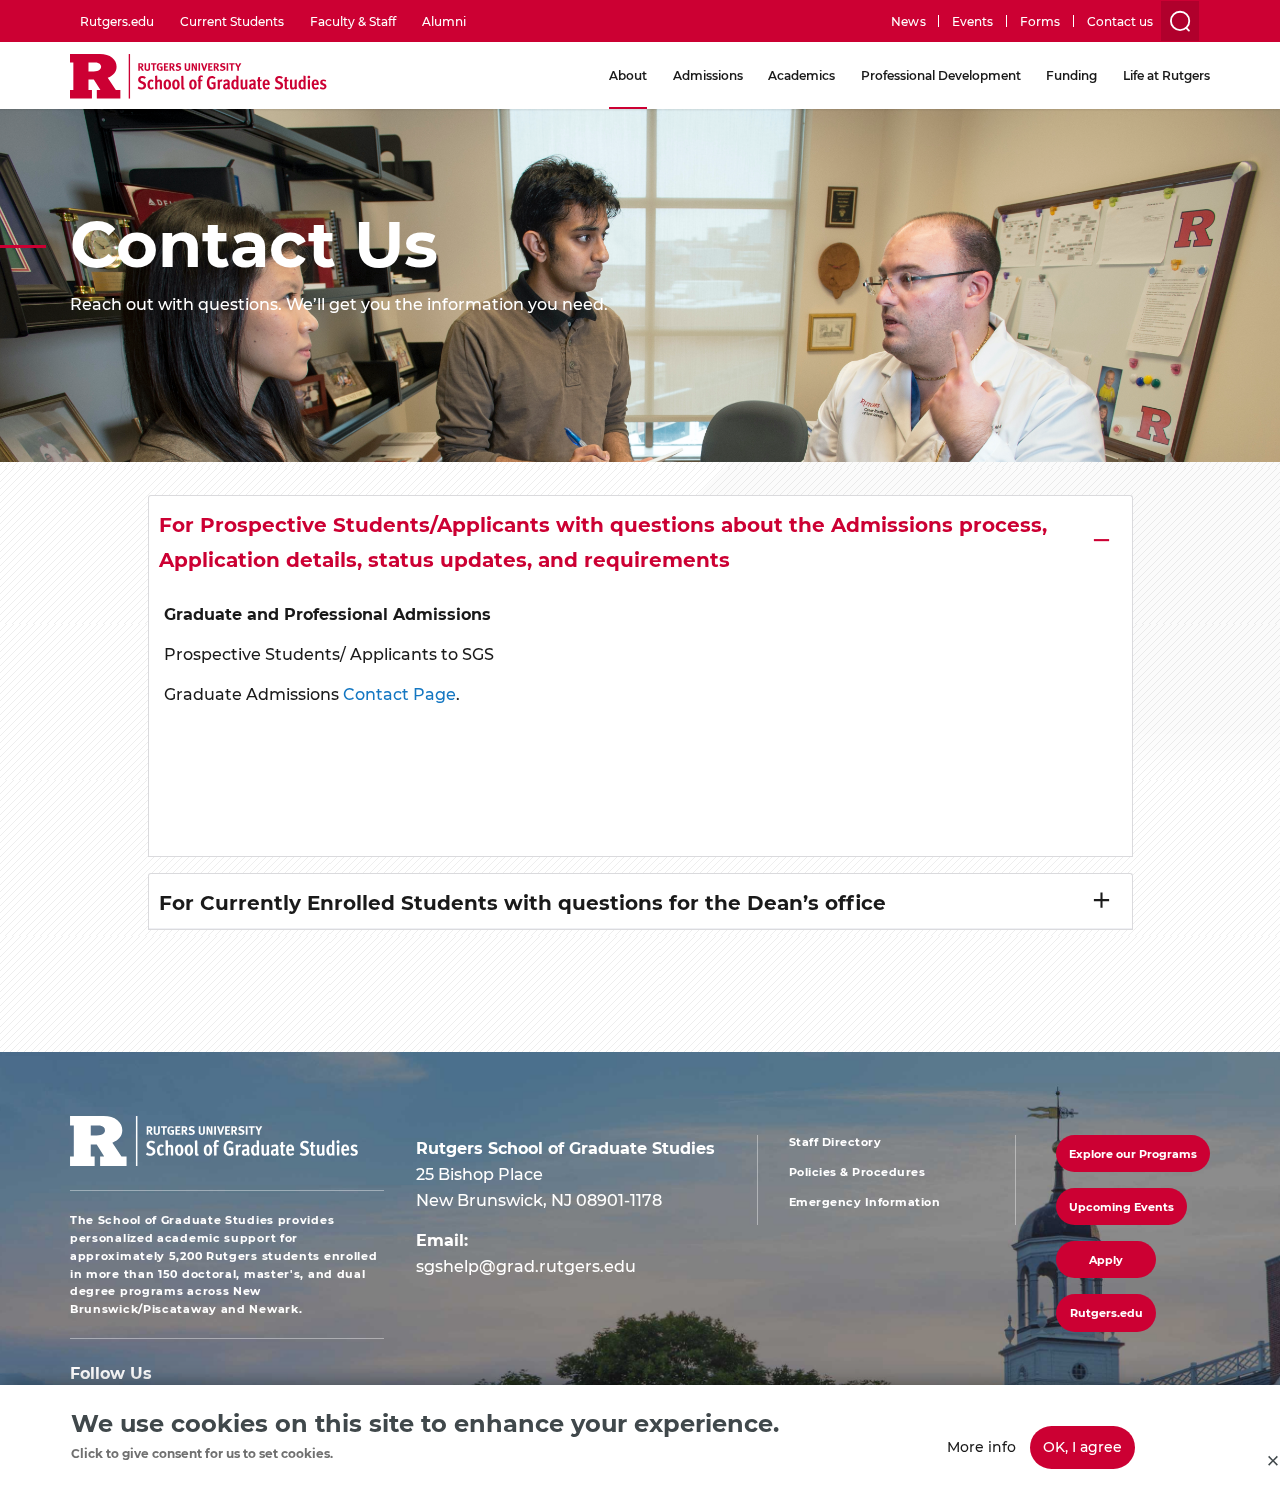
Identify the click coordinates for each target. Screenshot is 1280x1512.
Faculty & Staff (353, 21)
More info (981, 1446)
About (628, 75)
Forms (1040, 21)
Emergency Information (865, 1202)
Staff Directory (835, 1142)
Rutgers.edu (117, 21)
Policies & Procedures (857, 1172)
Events (972, 21)
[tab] (640, 540)
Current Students (232, 21)
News (908, 21)
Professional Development (941, 75)
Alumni (444, 21)
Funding (1071, 75)
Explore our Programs (1133, 1153)
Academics (801, 75)
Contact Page (399, 693)
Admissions (708, 75)
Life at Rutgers (1166, 75)
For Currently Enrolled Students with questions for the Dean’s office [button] (522, 901)
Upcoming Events (1121, 1206)
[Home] (198, 77)
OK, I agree (1082, 1446)
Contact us (1120, 21)
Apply (1106, 1259)
